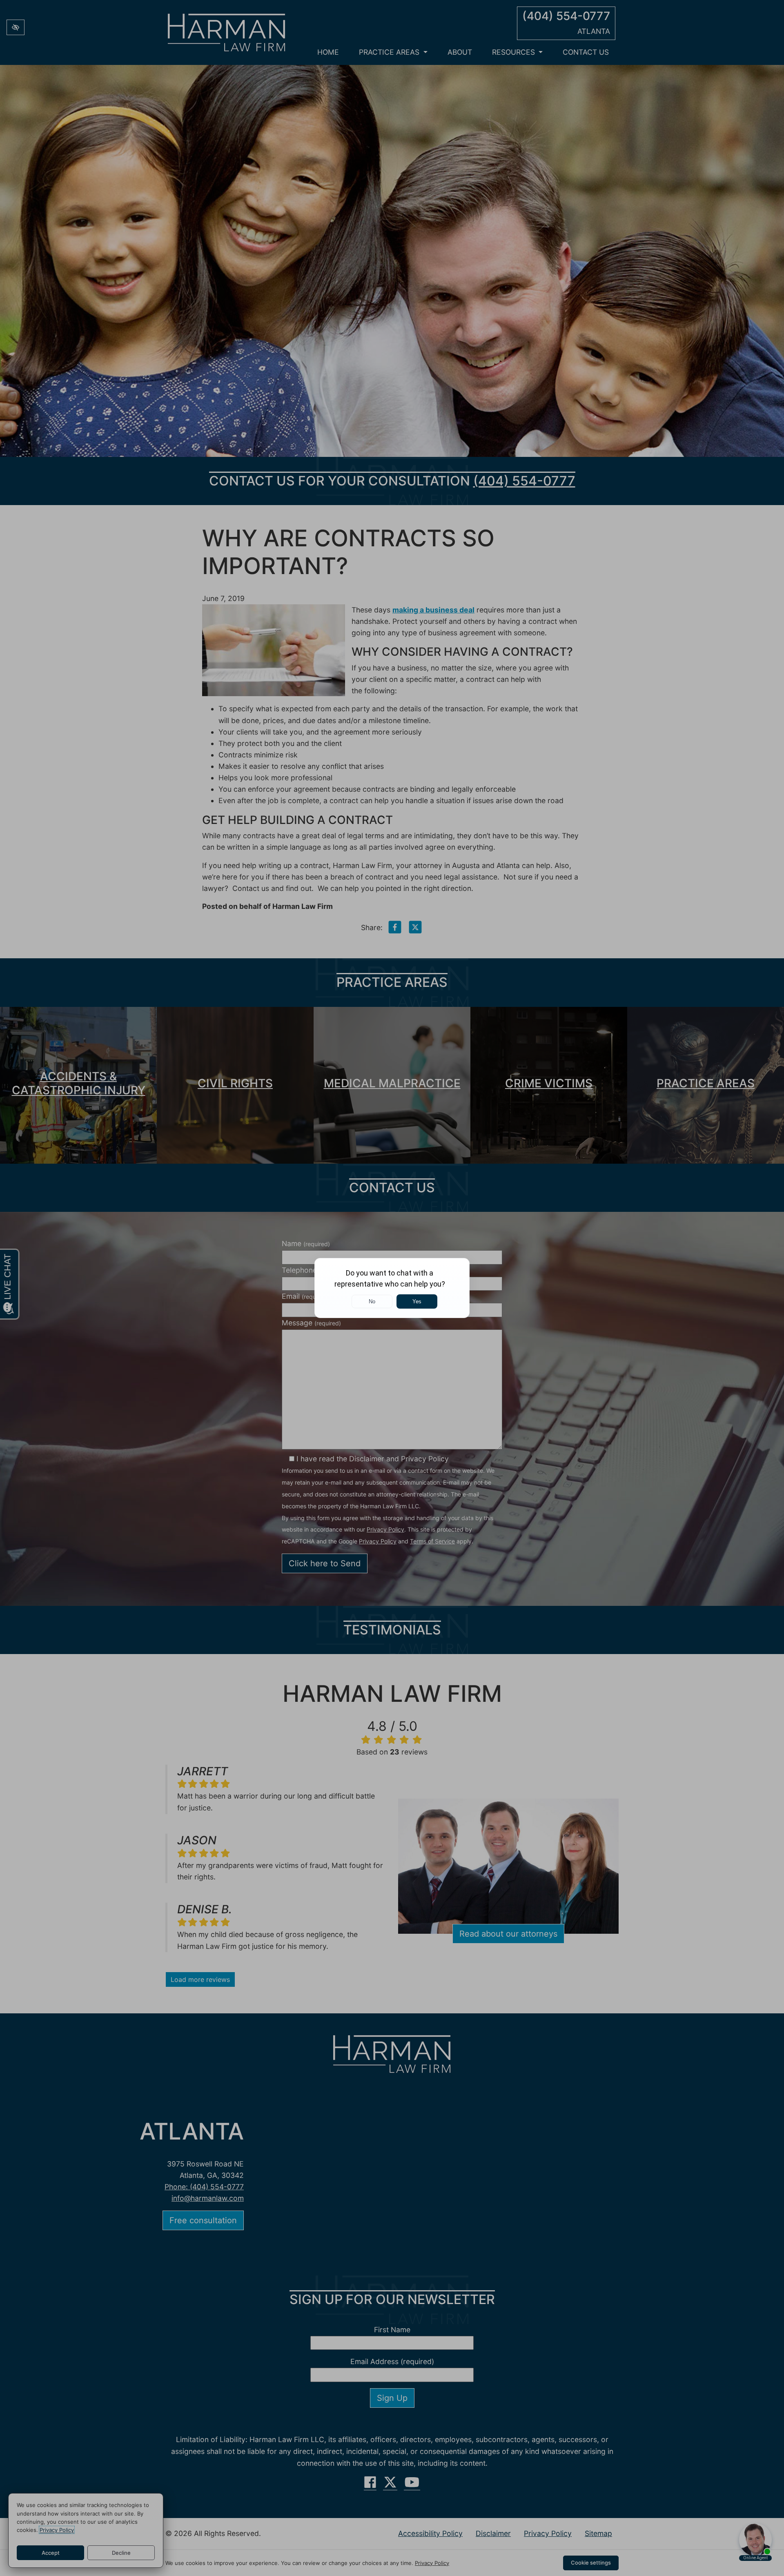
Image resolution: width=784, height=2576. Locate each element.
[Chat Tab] (392, 1288)
